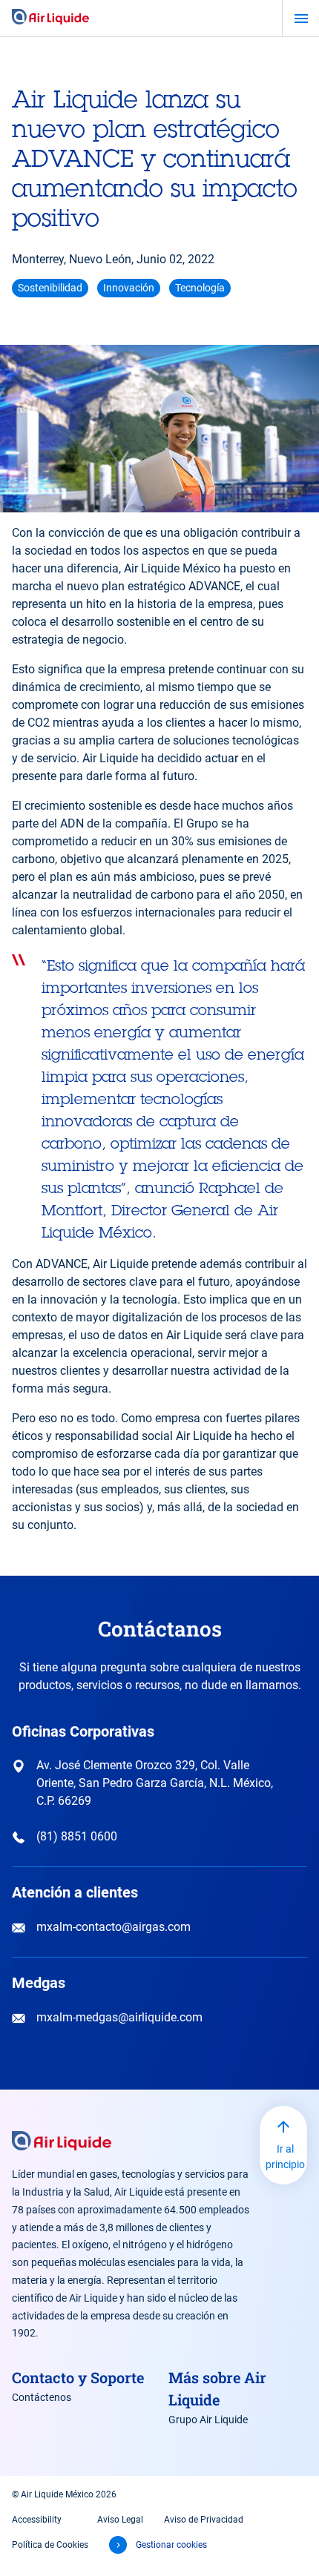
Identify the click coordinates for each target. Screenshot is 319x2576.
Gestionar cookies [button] (171, 2545)
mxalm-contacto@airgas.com (114, 1927)
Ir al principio (285, 2157)
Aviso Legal (120, 2520)
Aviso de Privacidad (204, 2520)
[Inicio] (50, 18)
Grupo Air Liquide (208, 2420)
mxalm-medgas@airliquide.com (119, 2017)
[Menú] (301, 19)
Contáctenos (42, 2397)
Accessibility (37, 2520)
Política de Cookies (50, 2545)
